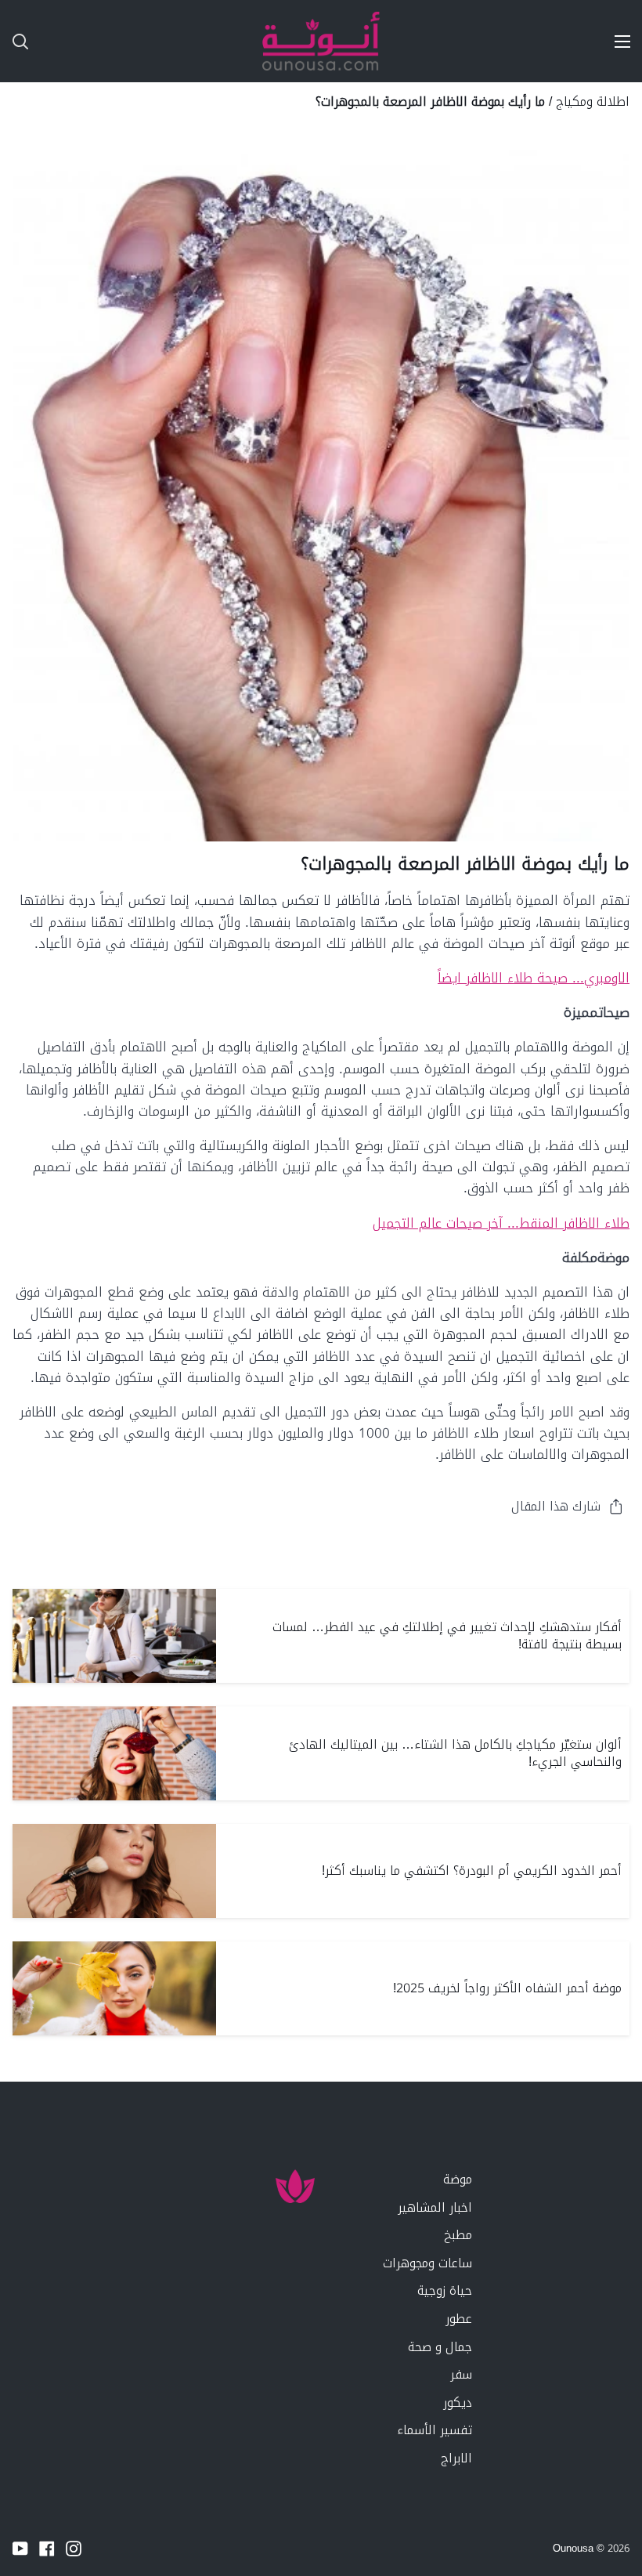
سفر (461, 2374)
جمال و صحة (440, 2347)
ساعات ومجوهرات (427, 2263)
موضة (458, 2179)
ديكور (458, 2402)
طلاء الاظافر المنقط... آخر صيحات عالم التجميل (501, 1223)
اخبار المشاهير (435, 2207)
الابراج (456, 2458)
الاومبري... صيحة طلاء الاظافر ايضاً (534, 978)
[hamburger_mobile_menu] (615, 42)
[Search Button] (14, 41)
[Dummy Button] (89, 41)
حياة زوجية (445, 2290)
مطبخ (458, 2235)
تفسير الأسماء (435, 2430)
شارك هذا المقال (556, 1506)
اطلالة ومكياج (593, 101)
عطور (459, 2319)
